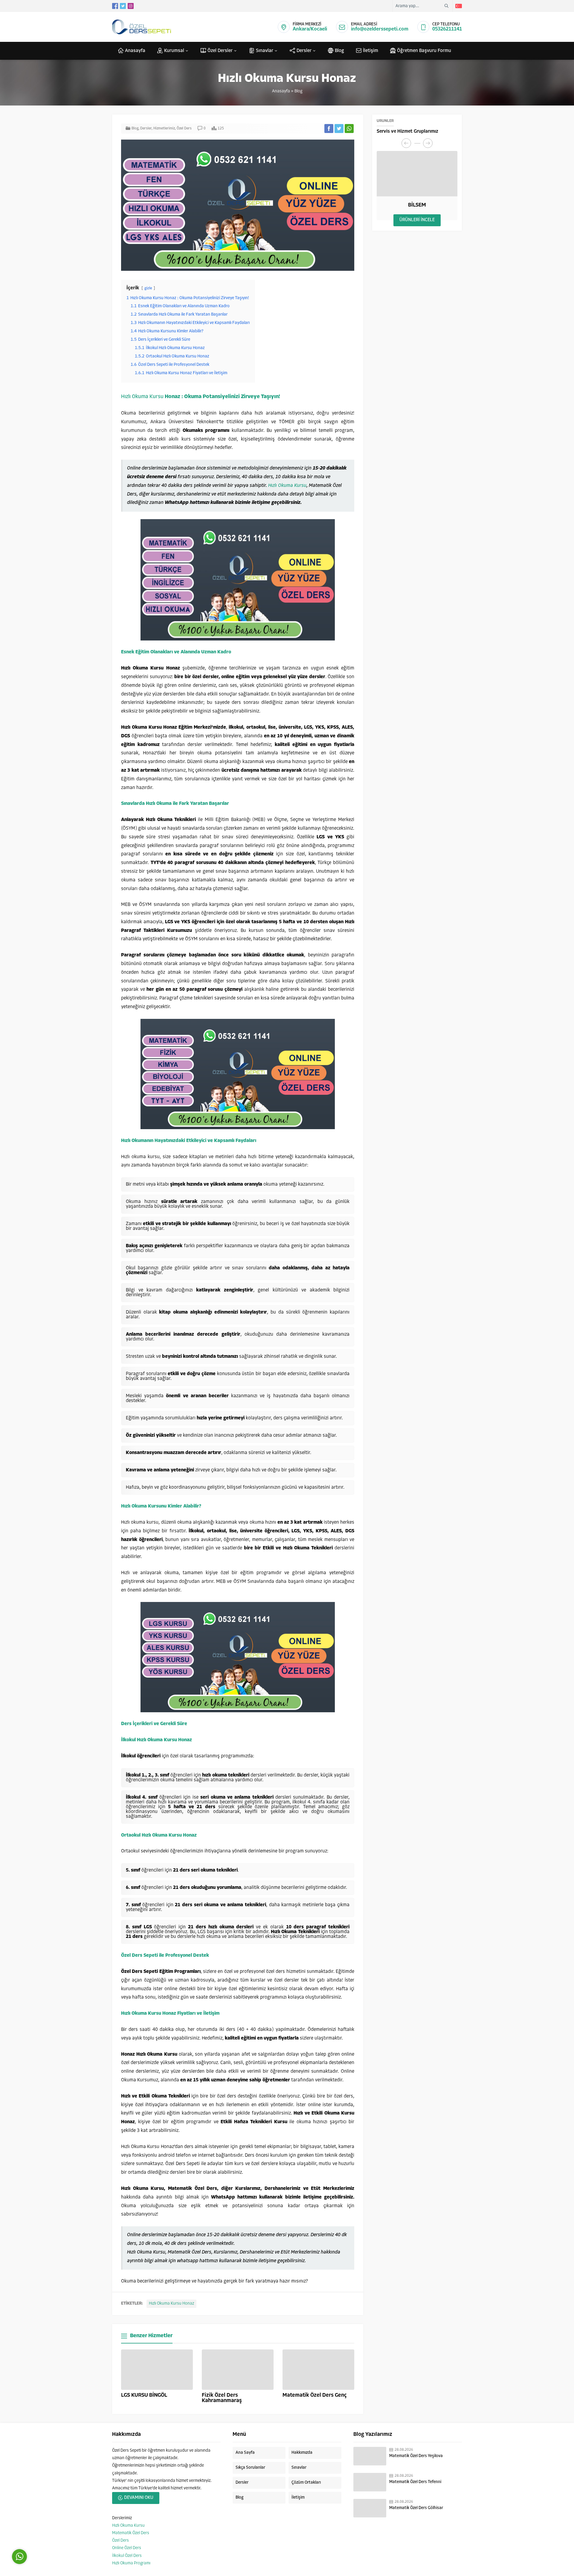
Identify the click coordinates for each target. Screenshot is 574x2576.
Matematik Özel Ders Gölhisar (416, 2508)
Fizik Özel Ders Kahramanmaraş (222, 2398)
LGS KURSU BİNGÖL (144, 2395)
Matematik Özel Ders (131, 2533)
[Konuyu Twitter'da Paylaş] (339, 129)
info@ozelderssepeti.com (380, 29)
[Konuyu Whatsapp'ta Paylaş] (349, 129)
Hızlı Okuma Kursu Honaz (171, 2304)
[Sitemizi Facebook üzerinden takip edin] (115, 6)
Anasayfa (281, 91)
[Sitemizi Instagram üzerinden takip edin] (131, 6)
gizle (148, 288)
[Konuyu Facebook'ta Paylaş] (329, 129)
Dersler (146, 129)
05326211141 (447, 29)
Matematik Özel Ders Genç (315, 2395)
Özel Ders (184, 129)
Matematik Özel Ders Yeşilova (416, 2456)
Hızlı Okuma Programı (131, 2563)
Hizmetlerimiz (164, 129)
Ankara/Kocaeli (310, 29)
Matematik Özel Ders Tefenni (415, 2482)
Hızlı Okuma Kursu (142, 397)
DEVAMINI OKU (139, 2498)
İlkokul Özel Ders (127, 2556)
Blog (298, 91)
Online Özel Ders (127, 2548)
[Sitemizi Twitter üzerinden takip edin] (123, 6)
